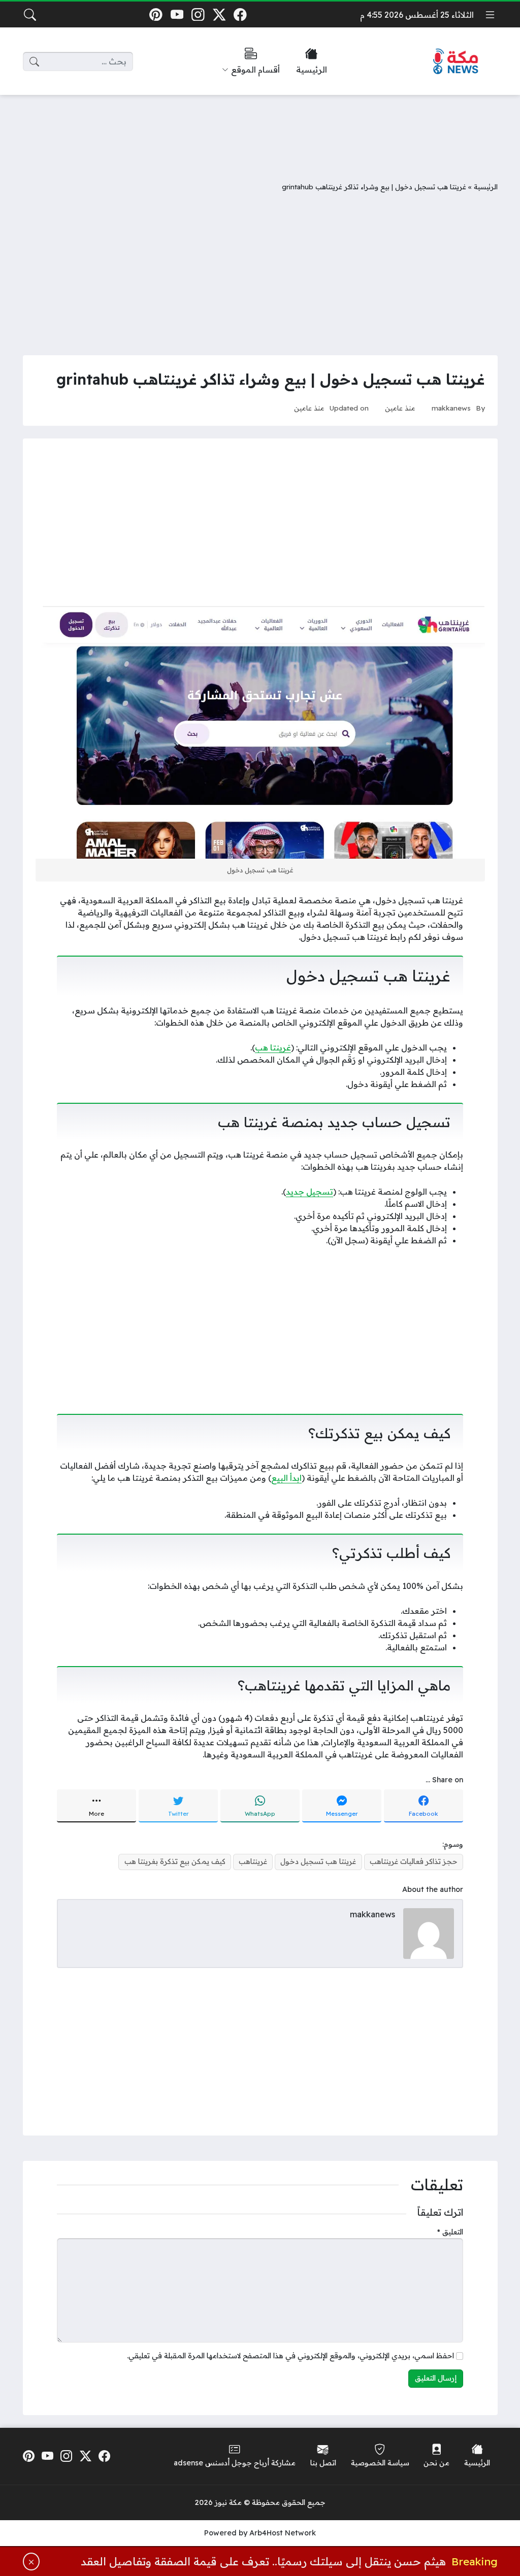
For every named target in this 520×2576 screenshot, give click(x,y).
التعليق (450, 2232)
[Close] (31, 2562)
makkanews (451, 408)
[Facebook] (240, 14)
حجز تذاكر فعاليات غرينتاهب (414, 1861)
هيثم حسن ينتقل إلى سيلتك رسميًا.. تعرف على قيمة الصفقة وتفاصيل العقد (263, 2561)
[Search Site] (30, 15)
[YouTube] (177, 14)
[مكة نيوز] (456, 62)
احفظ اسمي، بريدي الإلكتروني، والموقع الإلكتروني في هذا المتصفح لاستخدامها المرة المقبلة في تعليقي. (290, 2356)
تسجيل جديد (310, 1192)
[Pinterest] (156, 14)
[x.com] (219, 14)
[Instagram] (198, 14)
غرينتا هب (273, 1047)
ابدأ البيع (286, 1478)
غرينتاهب (253, 1861)
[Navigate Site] (490, 15)
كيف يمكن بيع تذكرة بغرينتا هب (175, 1861)
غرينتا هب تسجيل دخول (318, 1861)
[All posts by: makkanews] (429, 1933)
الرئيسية (486, 187)
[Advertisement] (260, 130)
